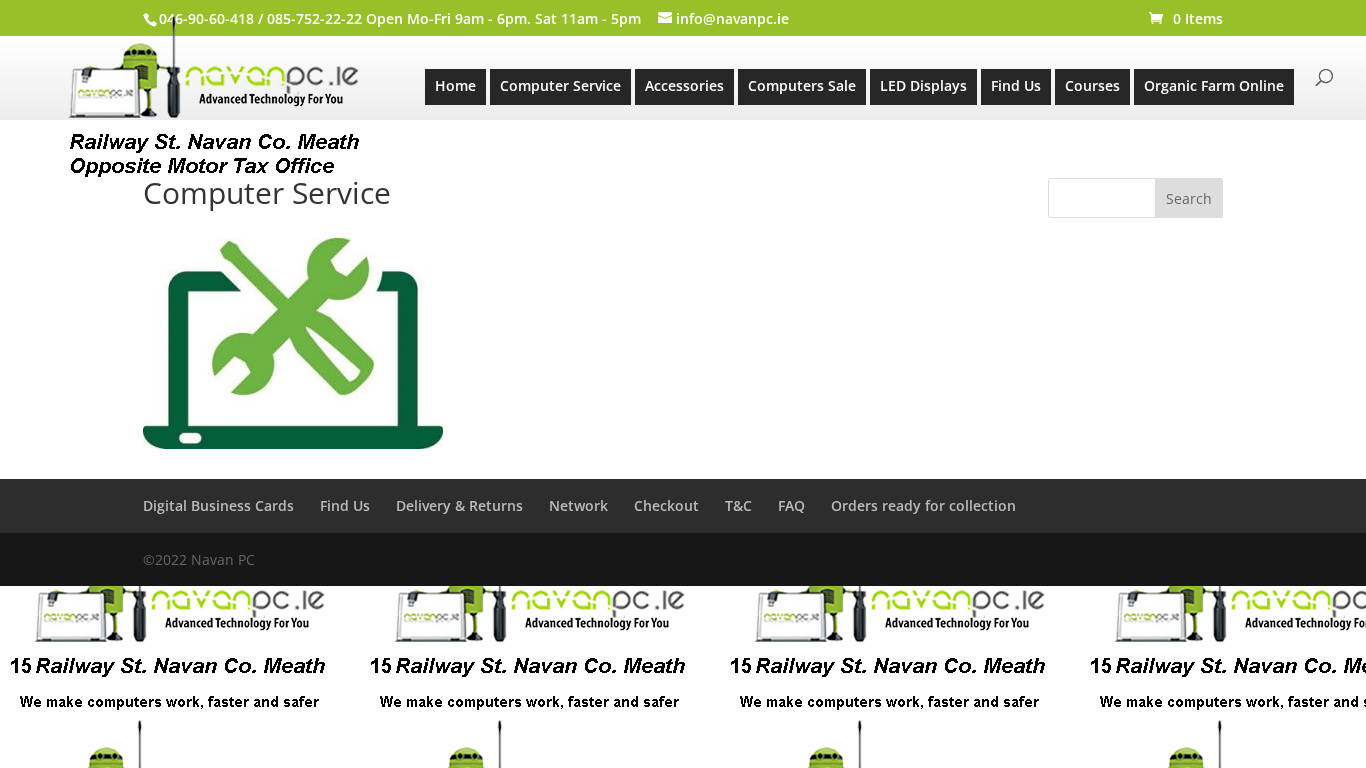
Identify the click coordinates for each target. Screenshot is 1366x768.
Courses (1092, 85)
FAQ (791, 505)
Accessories (684, 85)
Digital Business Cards (218, 505)
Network (578, 505)
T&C (738, 505)
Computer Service (560, 85)
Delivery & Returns (459, 505)
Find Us (1016, 85)
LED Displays (923, 85)
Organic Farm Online (1214, 85)
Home (455, 85)
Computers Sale (802, 85)
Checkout (666, 505)
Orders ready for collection (923, 505)
